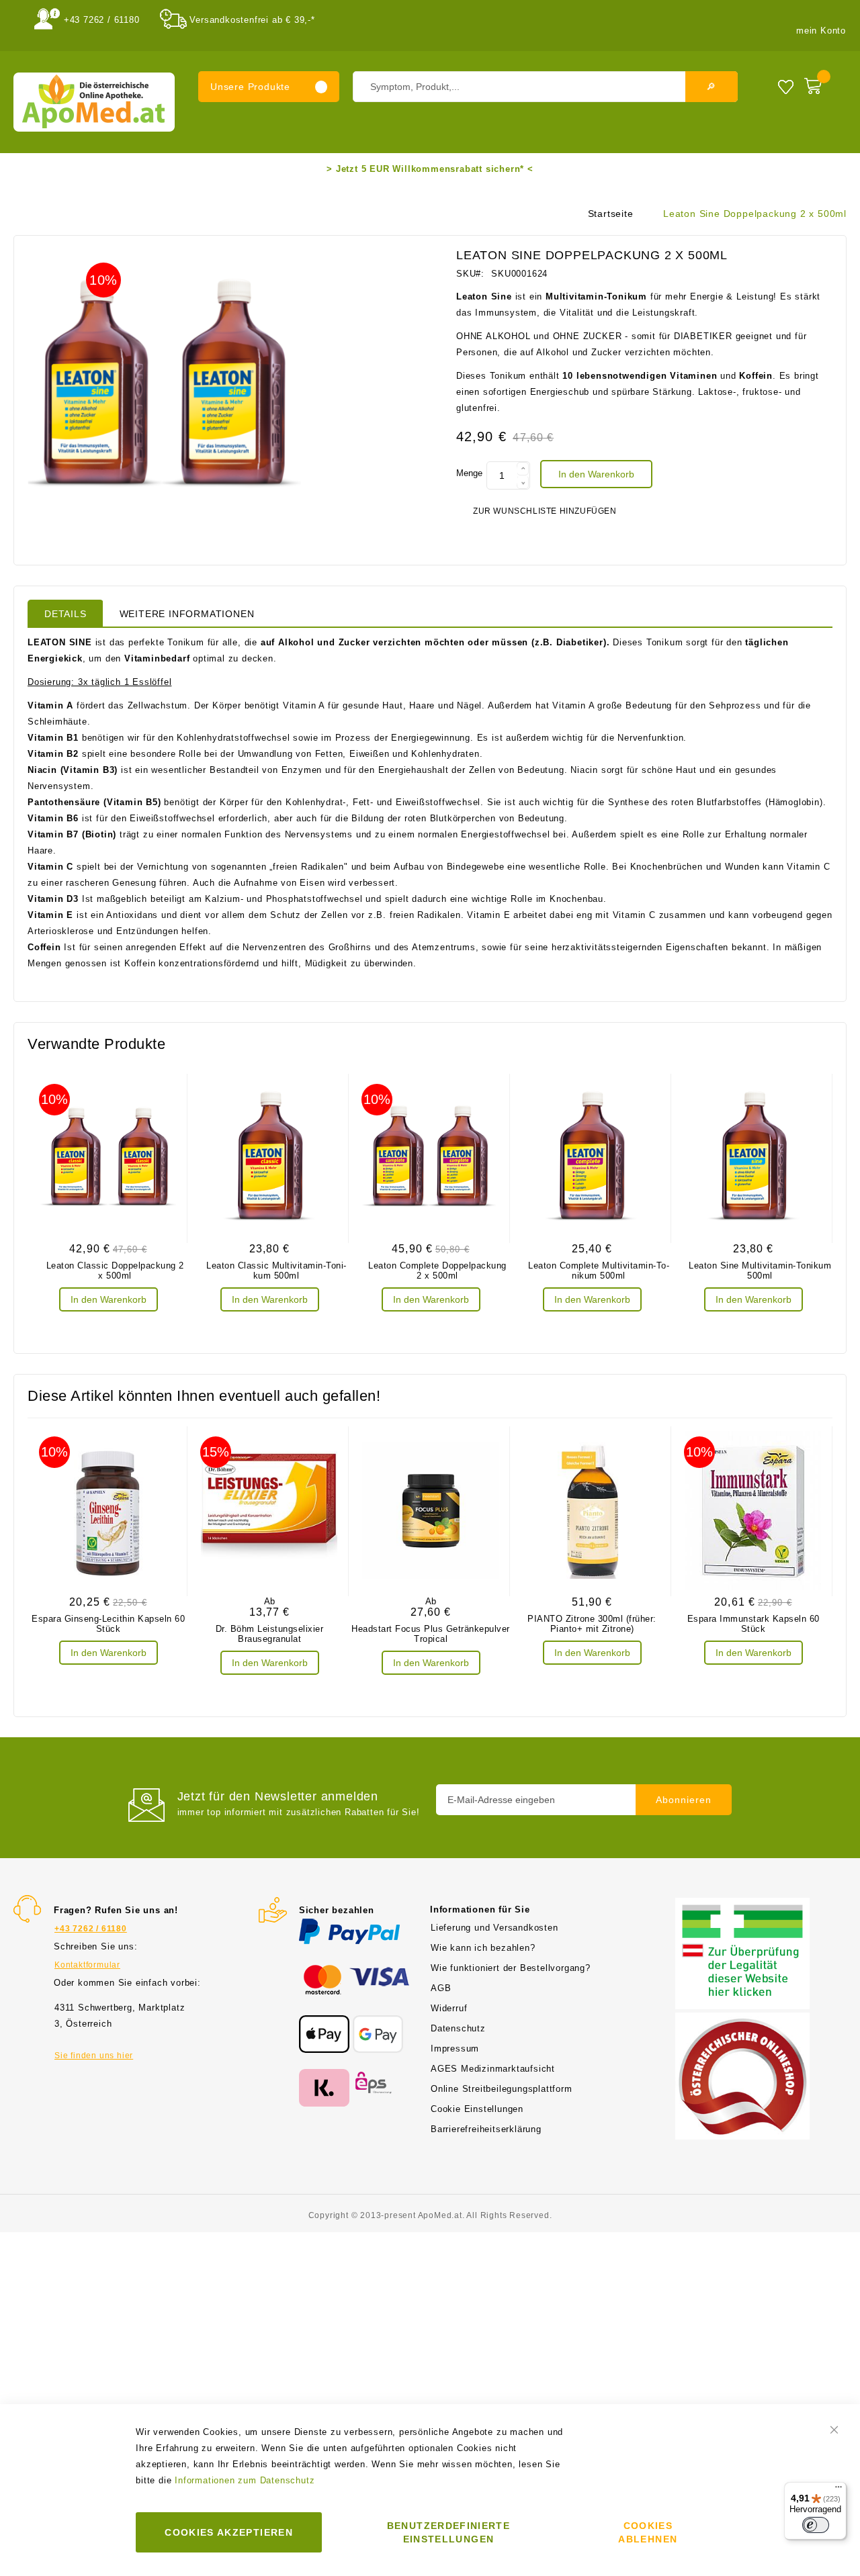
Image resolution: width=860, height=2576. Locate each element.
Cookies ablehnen (648, 2532)
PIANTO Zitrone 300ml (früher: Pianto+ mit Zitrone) (592, 1624)
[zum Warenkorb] (822, 83)
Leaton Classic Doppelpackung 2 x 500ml (115, 1271)
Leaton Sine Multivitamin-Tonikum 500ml (760, 1271)
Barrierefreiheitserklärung (486, 2129)
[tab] (66, 613)
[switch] (816, 2525)
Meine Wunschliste (786, 86)
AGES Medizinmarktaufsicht (493, 2069)
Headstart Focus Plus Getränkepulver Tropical (431, 1634)
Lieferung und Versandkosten (494, 1928)
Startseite (611, 214)
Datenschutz (458, 2028)
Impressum (455, 2049)
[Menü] (838, 2490)
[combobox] (545, 87)
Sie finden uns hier (94, 2056)
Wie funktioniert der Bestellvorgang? (511, 1968)
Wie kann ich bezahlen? (483, 1948)
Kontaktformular (87, 1965)
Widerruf (449, 2008)
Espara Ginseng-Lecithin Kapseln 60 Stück (108, 1624)
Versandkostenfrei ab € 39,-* (252, 20)
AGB (441, 1988)
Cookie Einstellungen (477, 2109)
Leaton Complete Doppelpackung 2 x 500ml (437, 1271)
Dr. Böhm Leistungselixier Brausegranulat (270, 1634)
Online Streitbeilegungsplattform (502, 2089)
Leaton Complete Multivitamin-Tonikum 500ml (599, 1271)
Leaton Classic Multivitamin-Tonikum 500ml (276, 1271)
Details (66, 614)
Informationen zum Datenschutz (245, 2480)
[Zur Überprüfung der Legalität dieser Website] (742, 1905)
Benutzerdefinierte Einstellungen (448, 2532)
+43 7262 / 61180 (102, 20)
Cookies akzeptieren (229, 2532)
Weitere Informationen (187, 614)
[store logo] (94, 102)
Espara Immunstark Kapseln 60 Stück (754, 1624)
